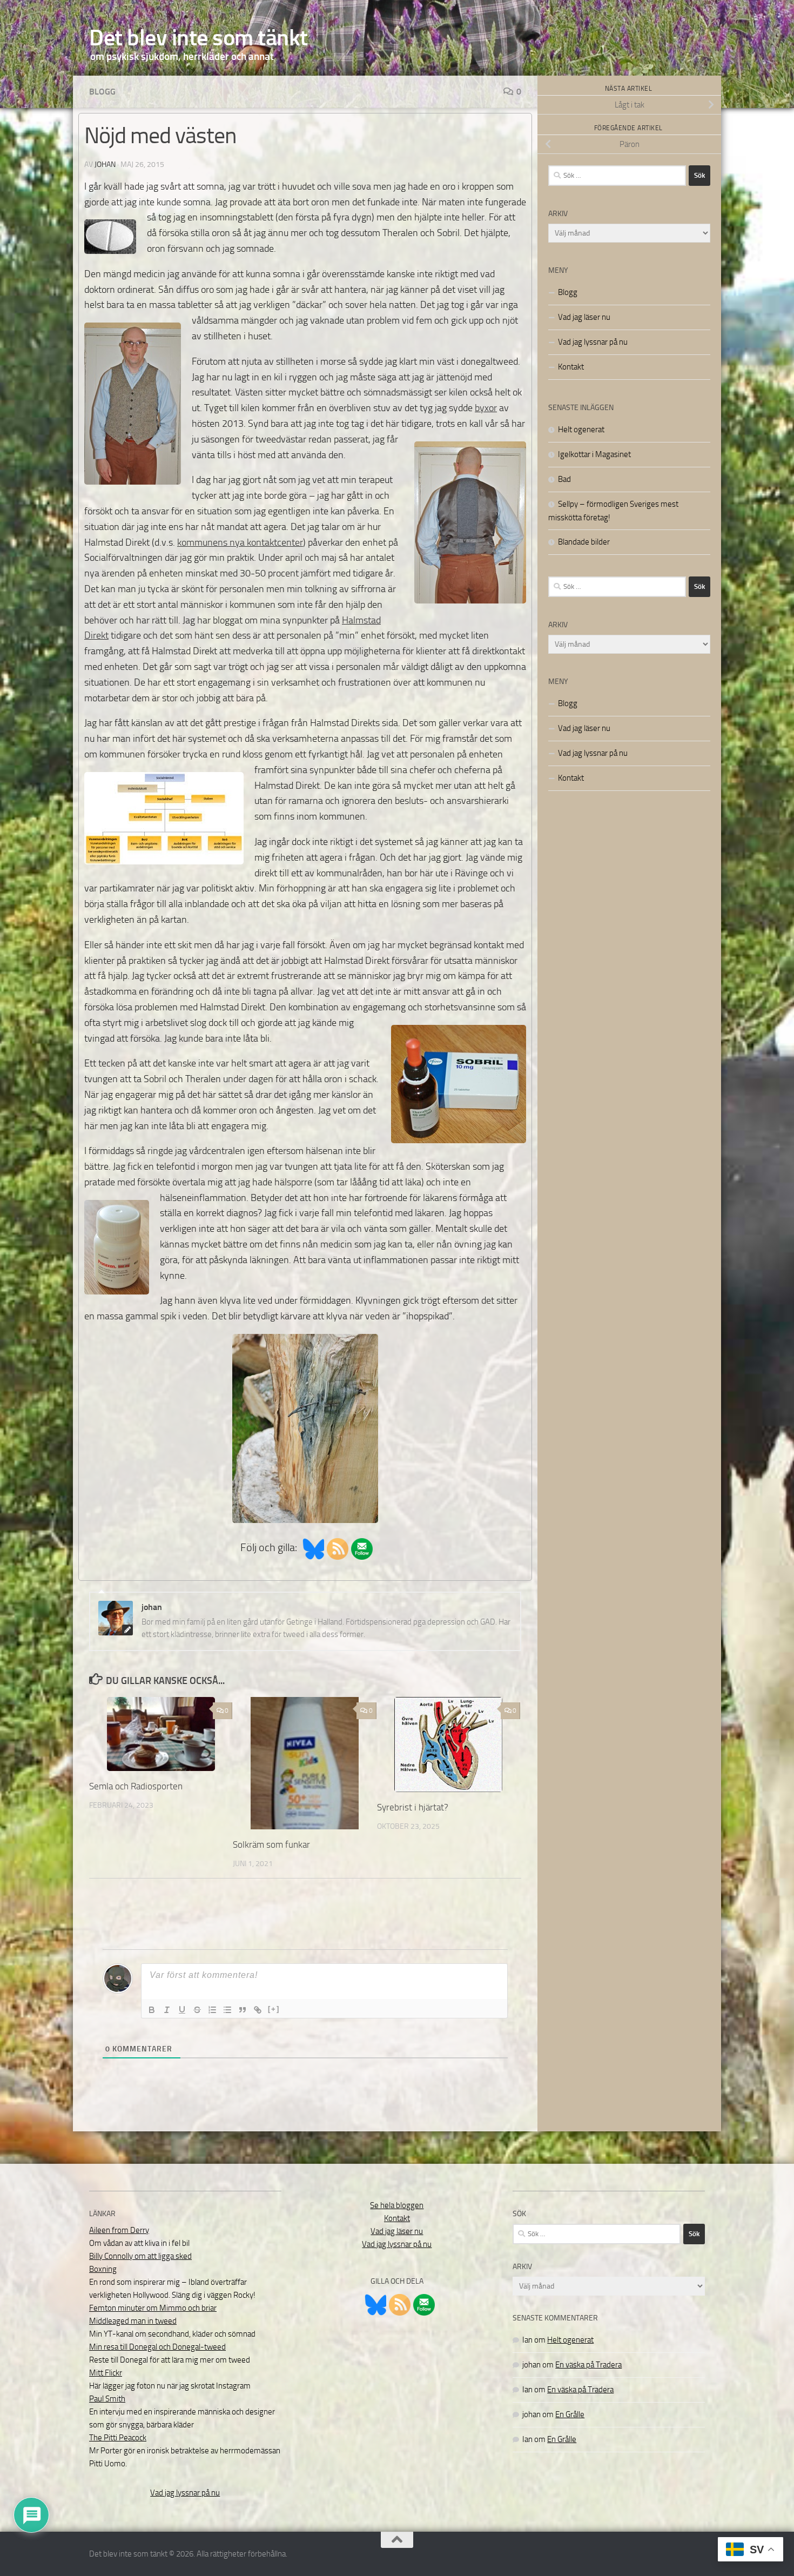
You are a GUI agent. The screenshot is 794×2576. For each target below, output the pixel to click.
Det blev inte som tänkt (198, 38)
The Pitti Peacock (118, 2438)
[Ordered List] (212, 2010)
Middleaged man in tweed (133, 2321)
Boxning (103, 2269)
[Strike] (197, 2010)
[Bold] (152, 2010)
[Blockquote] (243, 2010)
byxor (486, 408)
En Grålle (570, 2414)
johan (105, 165)
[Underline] (182, 2010)
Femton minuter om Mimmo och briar (153, 2308)
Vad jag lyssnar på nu (593, 342)
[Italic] (167, 2010)
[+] (274, 2009)
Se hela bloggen (397, 2205)
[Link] (258, 2010)
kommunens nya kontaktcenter (240, 542)
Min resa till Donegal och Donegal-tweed (157, 2347)
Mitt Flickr (106, 2373)
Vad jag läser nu (584, 317)
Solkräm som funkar (271, 1844)
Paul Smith (107, 2399)
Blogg (102, 92)
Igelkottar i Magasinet (594, 454)
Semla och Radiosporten (136, 1786)
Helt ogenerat (581, 430)
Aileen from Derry (119, 2230)
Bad (564, 479)
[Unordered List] (227, 2010)
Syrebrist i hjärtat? (413, 1807)
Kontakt (571, 367)
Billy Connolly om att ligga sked (140, 2256)
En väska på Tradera (588, 2365)
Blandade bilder (584, 542)
